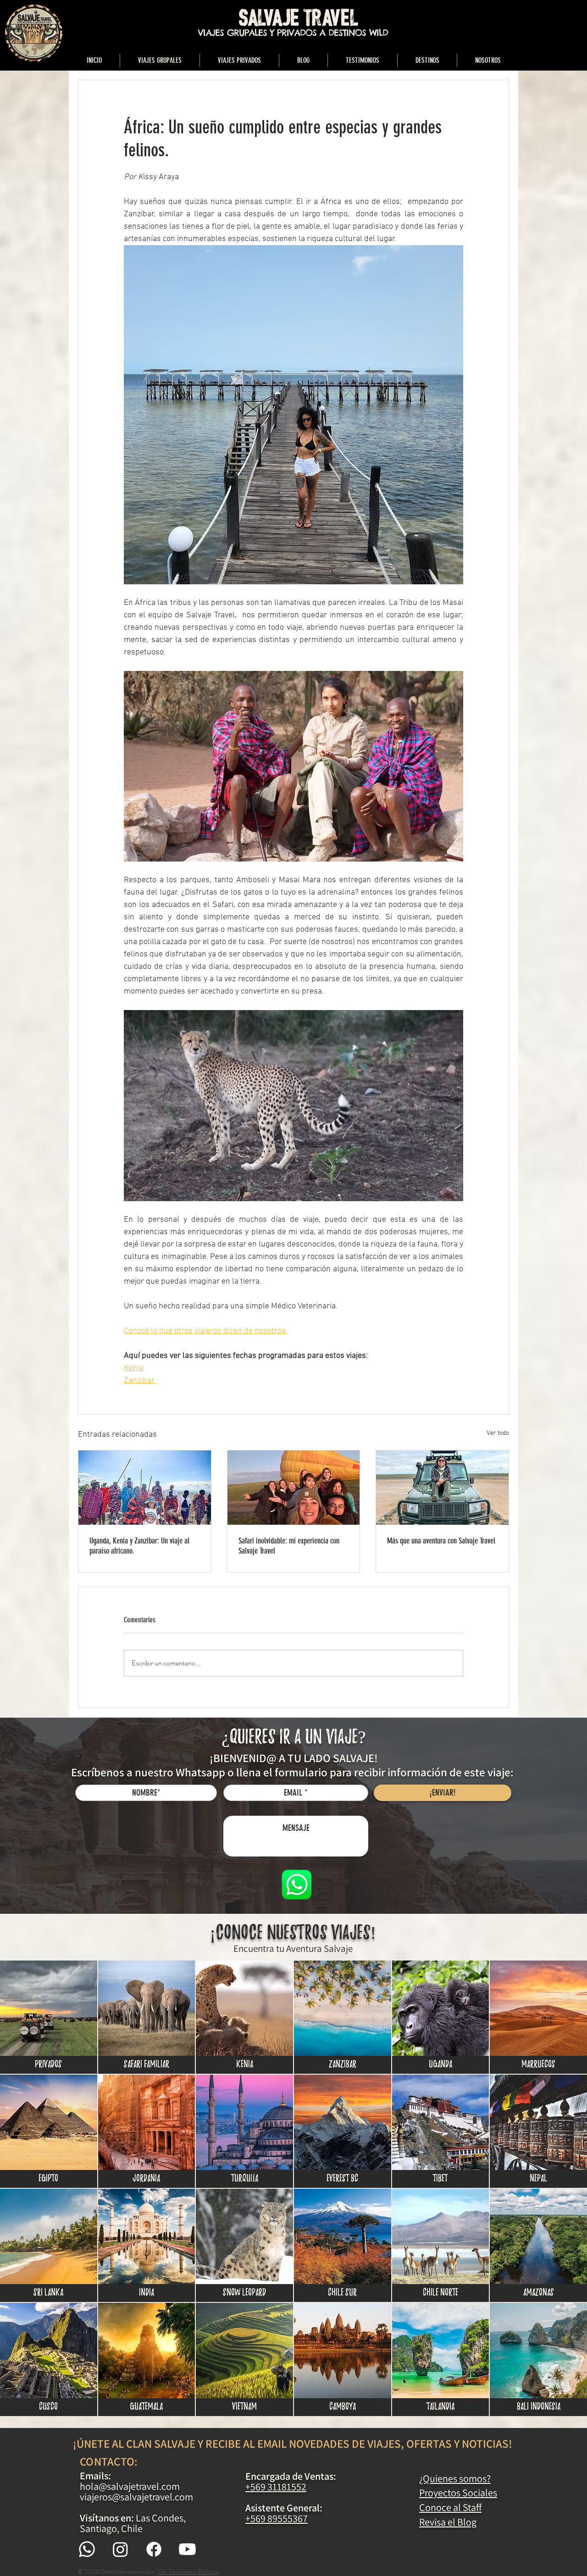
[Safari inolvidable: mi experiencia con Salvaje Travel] (294, 1488)
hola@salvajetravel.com (130, 2486)
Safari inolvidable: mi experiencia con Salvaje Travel (289, 1546)
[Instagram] (120, 2549)
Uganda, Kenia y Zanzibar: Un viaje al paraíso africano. (139, 1546)
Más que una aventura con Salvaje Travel (441, 1541)
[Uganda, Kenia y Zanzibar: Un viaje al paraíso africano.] (145, 1488)
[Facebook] (154, 2549)
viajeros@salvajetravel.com (136, 2497)
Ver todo (498, 1433)
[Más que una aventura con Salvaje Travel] (442, 1488)
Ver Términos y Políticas (188, 2571)
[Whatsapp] (87, 2549)
